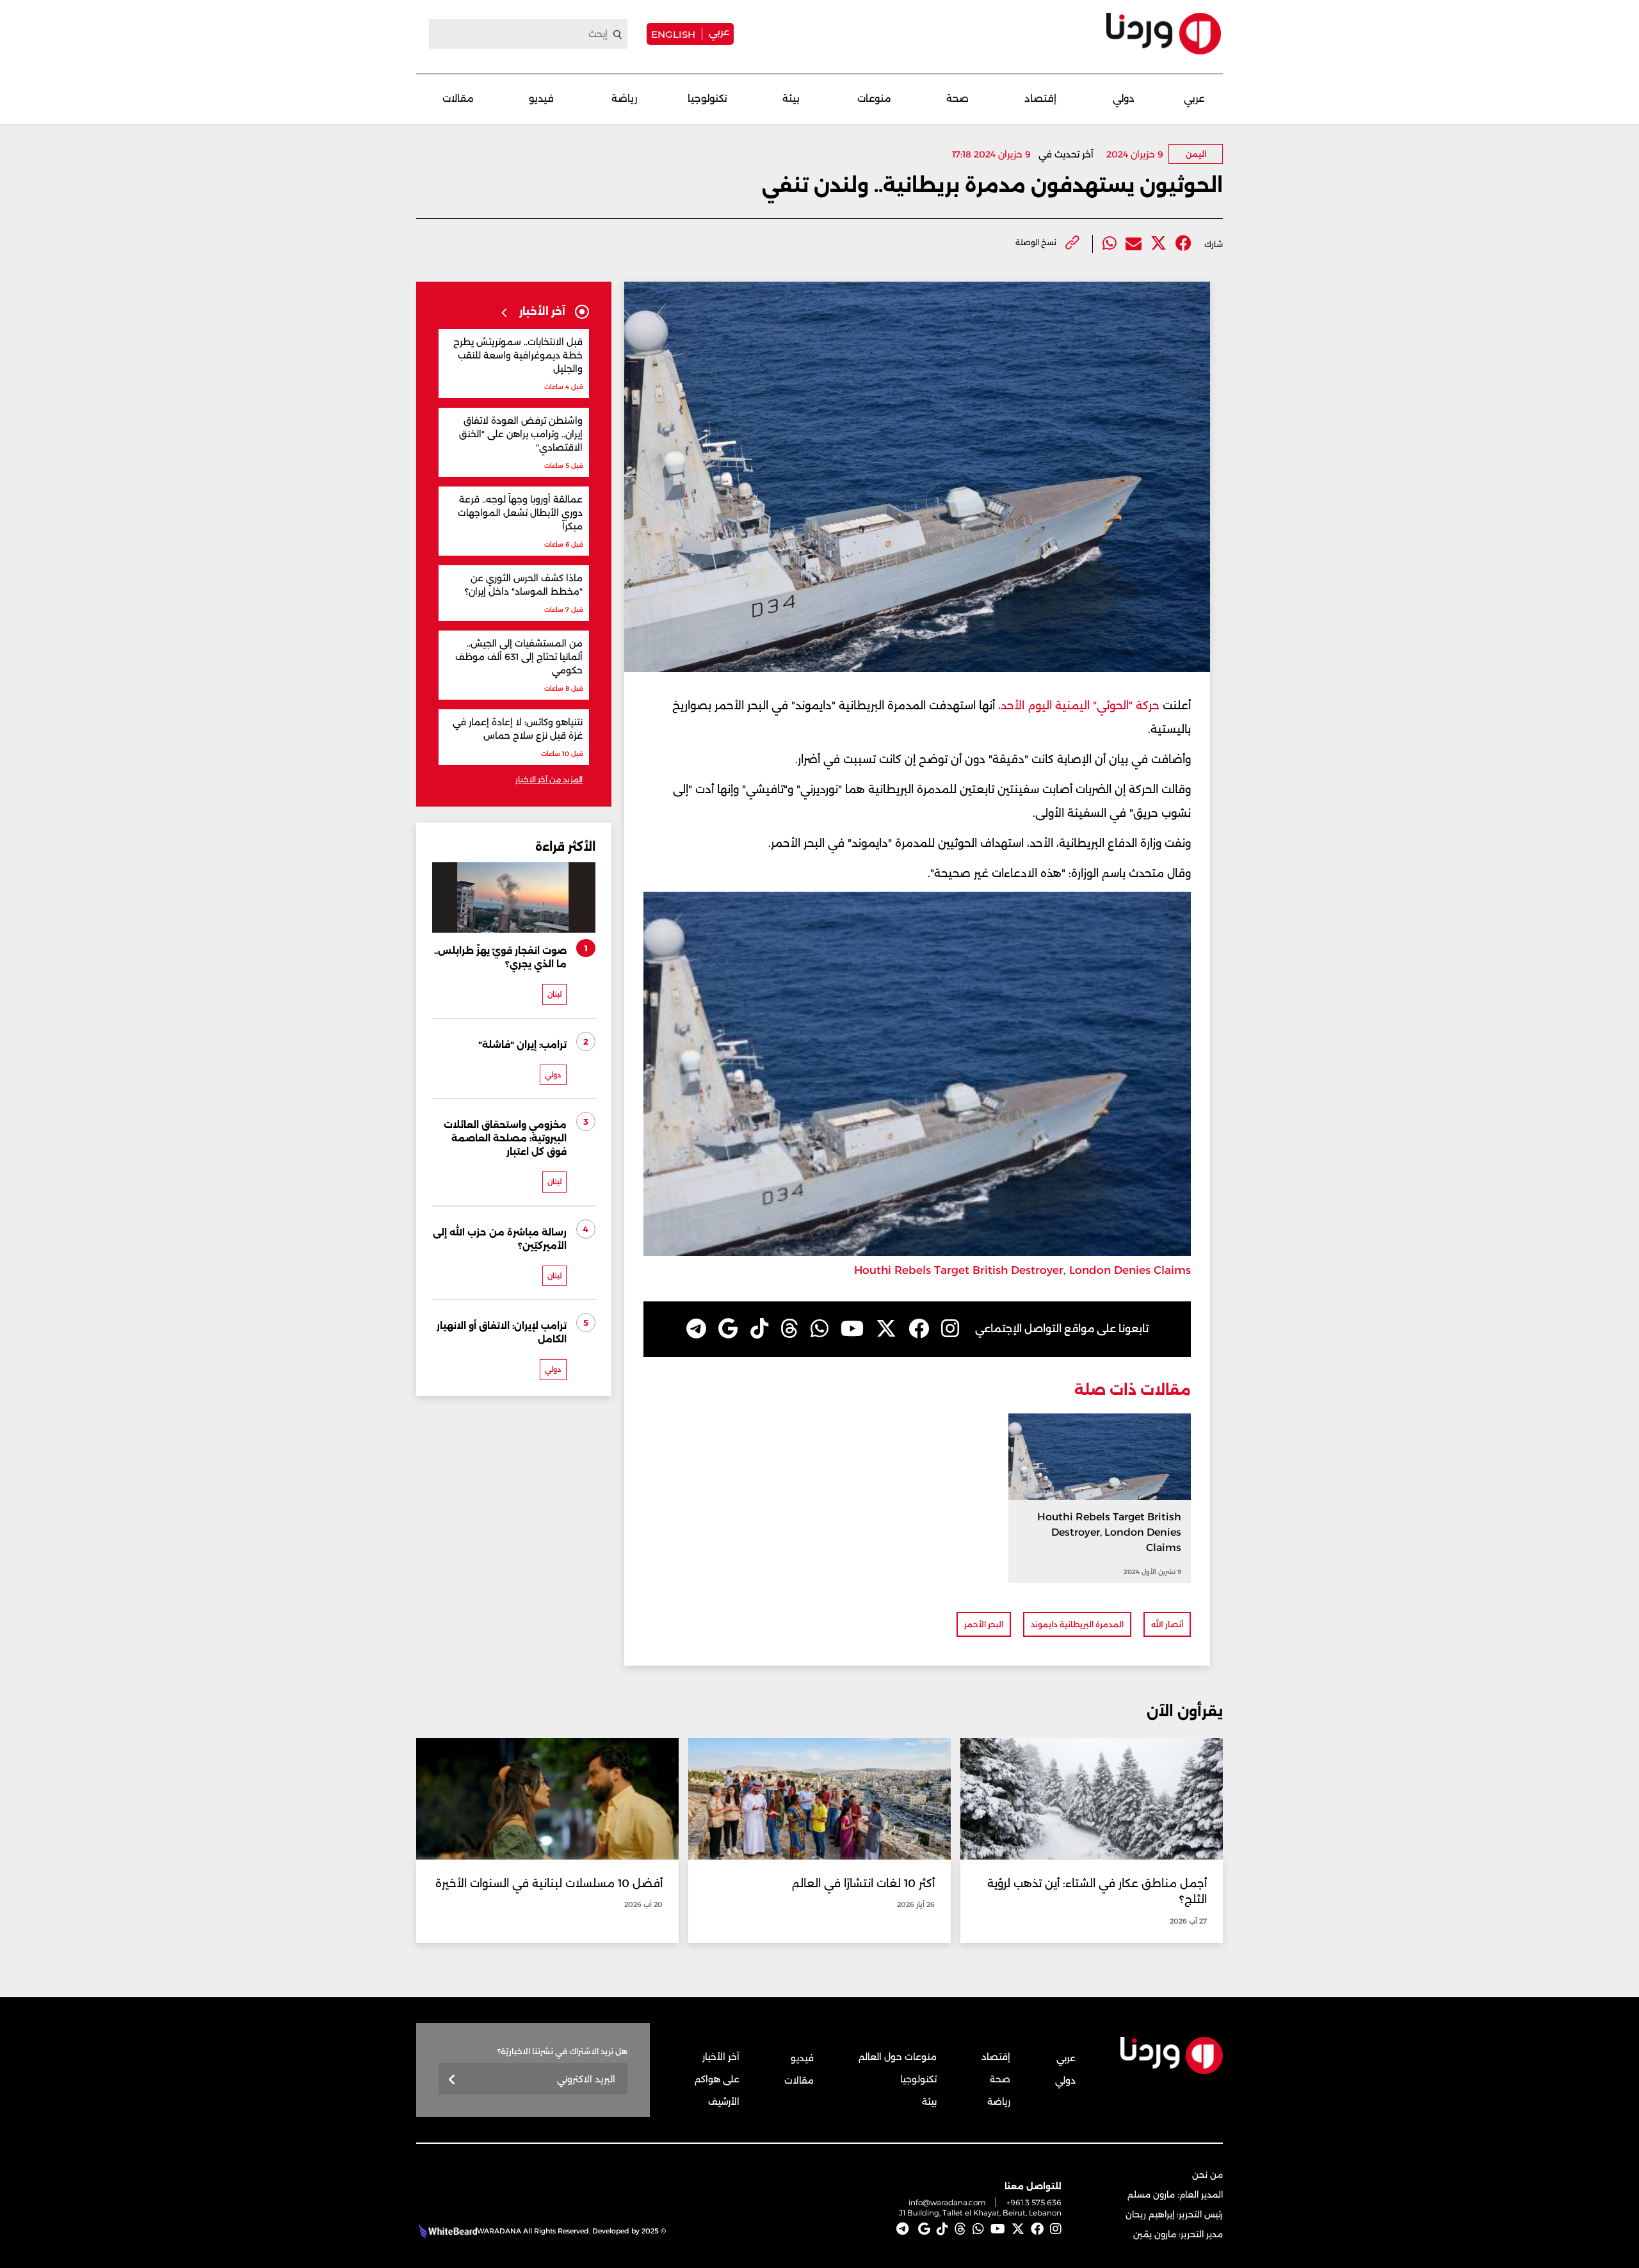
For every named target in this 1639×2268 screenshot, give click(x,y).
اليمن (1196, 154)
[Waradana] (1164, 34)
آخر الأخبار (721, 2057)
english (673, 34)
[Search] (618, 35)
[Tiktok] (759, 1329)
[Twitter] (1159, 244)
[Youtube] (852, 1329)
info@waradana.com (947, 2202)
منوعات (874, 98)
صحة (957, 98)
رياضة (624, 98)
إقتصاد (1040, 98)
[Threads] (789, 1329)
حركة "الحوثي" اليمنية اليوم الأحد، (1079, 705)
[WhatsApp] (819, 1329)
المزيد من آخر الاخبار (549, 779)
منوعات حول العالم (898, 2057)
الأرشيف (724, 2102)
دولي (1124, 98)
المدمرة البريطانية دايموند (1077, 1624)
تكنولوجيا (707, 98)
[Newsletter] (452, 2080)
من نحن (1207, 2175)
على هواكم (717, 2079)
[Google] (728, 1329)
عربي (719, 32)
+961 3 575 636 (1034, 2202)
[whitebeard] (447, 2231)
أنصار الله (1167, 1624)
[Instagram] (950, 1329)
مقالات (458, 98)
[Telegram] (696, 1329)
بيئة (791, 98)
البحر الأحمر (984, 1624)
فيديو (541, 98)
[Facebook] (1183, 244)
